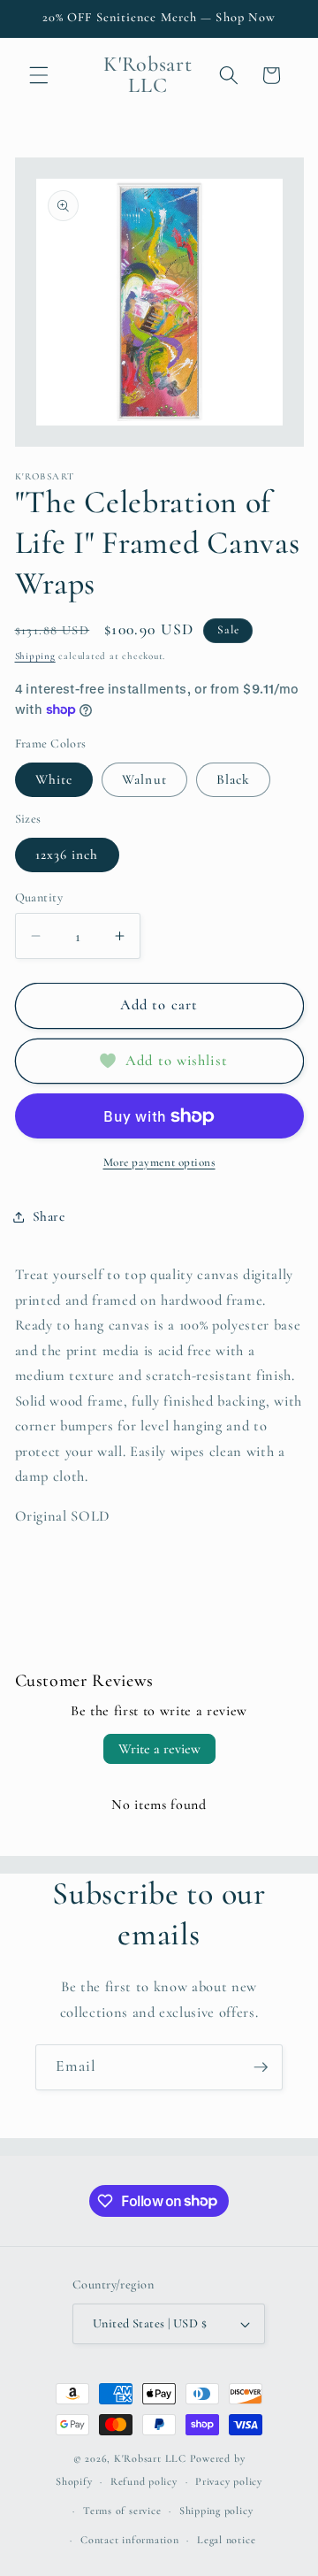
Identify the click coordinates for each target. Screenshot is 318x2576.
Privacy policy (229, 2481)
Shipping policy (216, 2511)
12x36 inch (67, 855)
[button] (39, 75)
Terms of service (122, 2511)
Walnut (144, 779)
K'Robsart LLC (150, 2458)
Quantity (39, 897)
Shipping (35, 656)
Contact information (130, 2540)
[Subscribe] (261, 2067)
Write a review (159, 1749)
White (54, 779)
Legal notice (226, 2540)
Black (234, 779)
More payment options (159, 1162)
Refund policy (144, 2481)
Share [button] (49, 1216)
